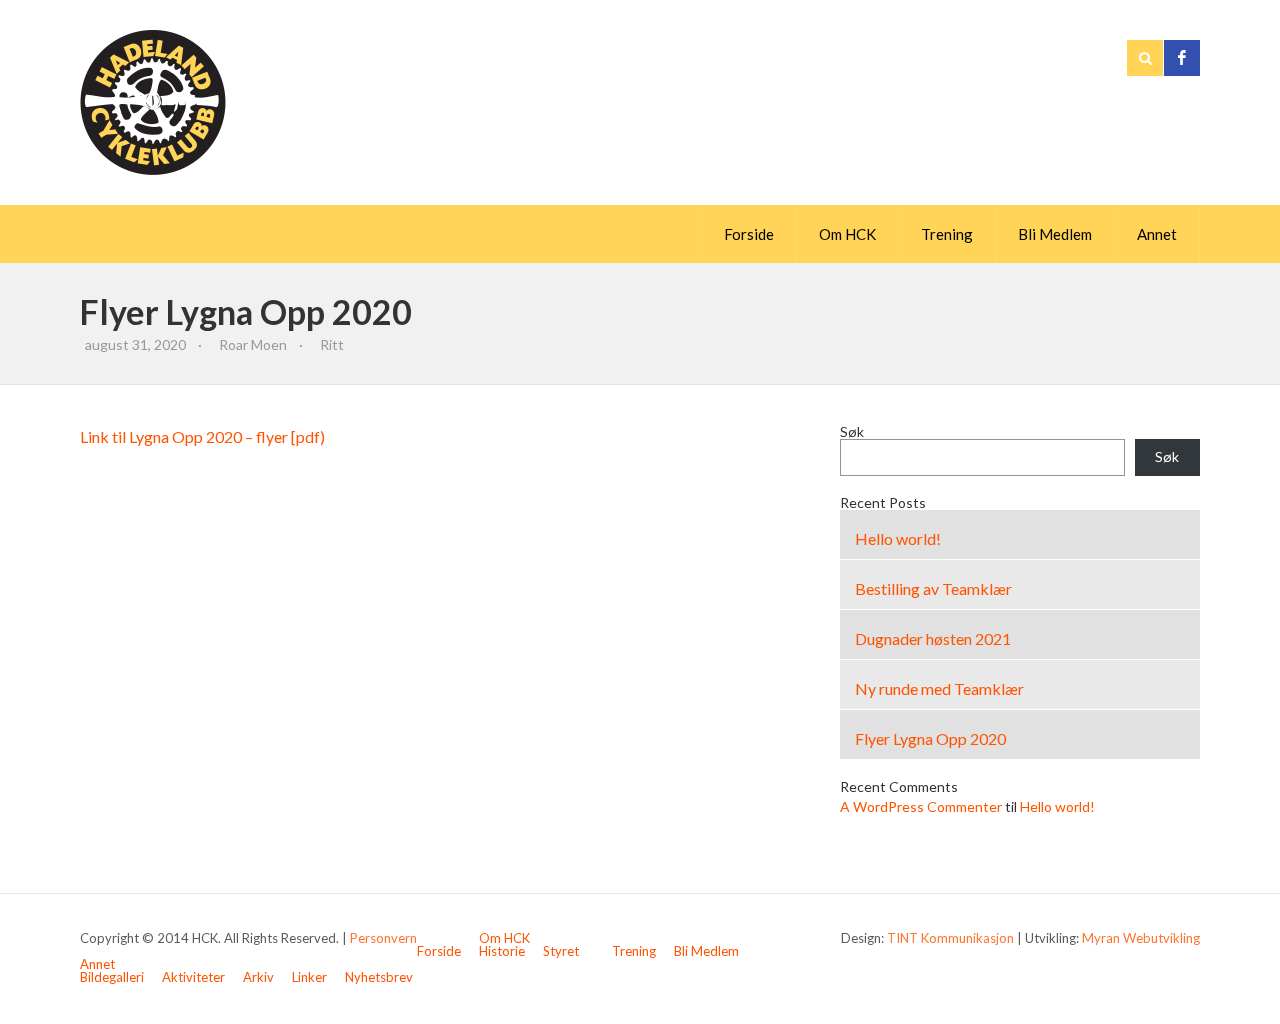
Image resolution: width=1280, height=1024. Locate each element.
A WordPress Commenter (921, 806)
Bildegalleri (112, 977)
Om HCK (847, 234)
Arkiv (258, 977)
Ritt (332, 344)
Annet (1157, 234)
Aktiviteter (193, 977)
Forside (749, 234)
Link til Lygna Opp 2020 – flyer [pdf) (202, 436)
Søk (852, 431)
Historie (502, 951)
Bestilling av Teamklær (933, 588)
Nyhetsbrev (379, 977)
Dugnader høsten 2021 (933, 638)
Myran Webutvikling (1141, 938)
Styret (561, 951)
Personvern (383, 938)
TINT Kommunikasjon (950, 938)
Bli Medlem (1055, 234)
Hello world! (898, 538)
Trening (947, 234)
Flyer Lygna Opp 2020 (930, 738)
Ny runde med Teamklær (939, 688)
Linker (309, 977)
